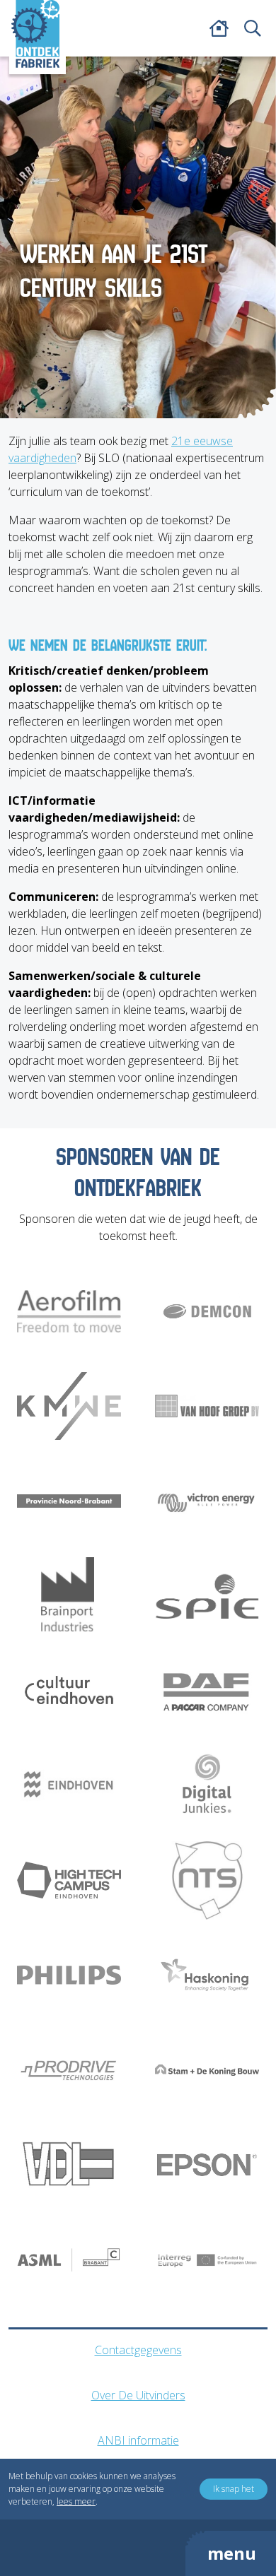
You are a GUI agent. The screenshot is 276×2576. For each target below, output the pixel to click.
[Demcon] (207, 1311)
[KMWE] (69, 1406)
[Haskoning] (207, 1975)
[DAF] (207, 1691)
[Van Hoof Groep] (207, 1406)
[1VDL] (69, 2165)
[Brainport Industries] (69, 1596)
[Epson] (207, 2165)
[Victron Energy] (207, 1501)
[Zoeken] (253, 28)
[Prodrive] (69, 2070)
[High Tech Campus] (69, 1880)
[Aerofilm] (69, 1311)
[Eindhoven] (69, 1785)
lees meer (76, 2501)
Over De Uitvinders (138, 2395)
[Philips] (69, 1975)
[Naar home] (35, 34)
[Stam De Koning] (207, 2070)
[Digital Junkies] (207, 1785)
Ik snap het (234, 2489)
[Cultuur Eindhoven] (69, 1691)
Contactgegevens (138, 2350)
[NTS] (207, 1880)
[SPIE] (207, 1596)
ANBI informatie (138, 2440)
